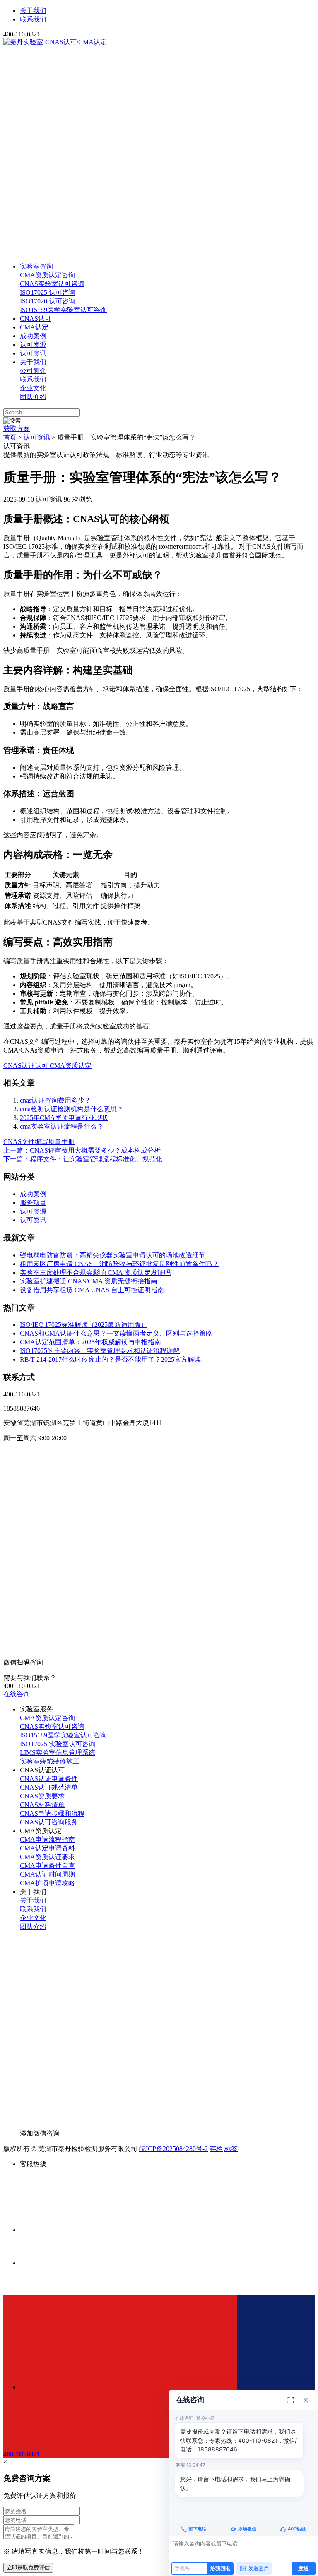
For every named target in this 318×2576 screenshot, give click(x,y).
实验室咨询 (36, 266)
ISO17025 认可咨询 (48, 292)
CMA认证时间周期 (47, 1874)
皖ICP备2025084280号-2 (173, 2149)
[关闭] (306, 2400)
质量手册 (61, 1142)
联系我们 (33, 19)
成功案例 (33, 336)
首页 (10, 437)
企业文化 (33, 388)
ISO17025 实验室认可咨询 (58, 1744)
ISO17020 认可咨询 (48, 301)
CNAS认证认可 (26, 1066)
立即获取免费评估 (28, 2568)
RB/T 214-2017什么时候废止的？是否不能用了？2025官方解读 (110, 1359)
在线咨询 (17, 1694)
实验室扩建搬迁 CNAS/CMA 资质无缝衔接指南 (89, 1281)
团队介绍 (33, 397)
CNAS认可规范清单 (49, 1787)
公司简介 (33, 371)
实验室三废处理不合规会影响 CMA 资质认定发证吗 (95, 1272)
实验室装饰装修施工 (50, 1761)
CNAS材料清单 (42, 1805)
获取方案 (17, 429)
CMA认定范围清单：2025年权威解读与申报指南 (90, 1342)
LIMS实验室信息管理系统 (58, 1753)
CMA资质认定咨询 (47, 275)
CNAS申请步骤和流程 (52, 1813)
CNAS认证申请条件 (49, 1779)
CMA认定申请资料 (47, 1848)
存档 (216, 2149)
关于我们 (33, 11)
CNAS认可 (36, 318)
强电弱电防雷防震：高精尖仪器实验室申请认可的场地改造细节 (113, 1255)
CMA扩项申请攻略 (47, 1883)
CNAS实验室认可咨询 (52, 284)
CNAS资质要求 (42, 1796)
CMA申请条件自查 (47, 1866)
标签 (231, 2149)
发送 (304, 2568)
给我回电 (220, 2568)
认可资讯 (33, 353)
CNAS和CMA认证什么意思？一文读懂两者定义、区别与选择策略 (116, 1333)
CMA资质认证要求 (47, 1857)
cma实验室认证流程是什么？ (62, 1126)
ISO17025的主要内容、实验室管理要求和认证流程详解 (100, 1351)
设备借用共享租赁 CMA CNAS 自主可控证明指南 (92, 1290)
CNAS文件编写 (26, 1142)
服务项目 (33, 1203)
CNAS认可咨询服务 (49, 1822)
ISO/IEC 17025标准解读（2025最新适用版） (84, 1325)
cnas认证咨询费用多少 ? (54, 1100)
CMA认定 (34, 327)
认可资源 (33, 345)
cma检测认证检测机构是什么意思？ (72, 1109)
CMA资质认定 (70, 1066)
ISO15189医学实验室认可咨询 (63, 310)
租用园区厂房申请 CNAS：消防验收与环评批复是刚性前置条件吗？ (119, 1264)
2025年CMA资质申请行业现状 (64, 1118)
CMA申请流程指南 (47, 1839)
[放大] (291, 2400)
